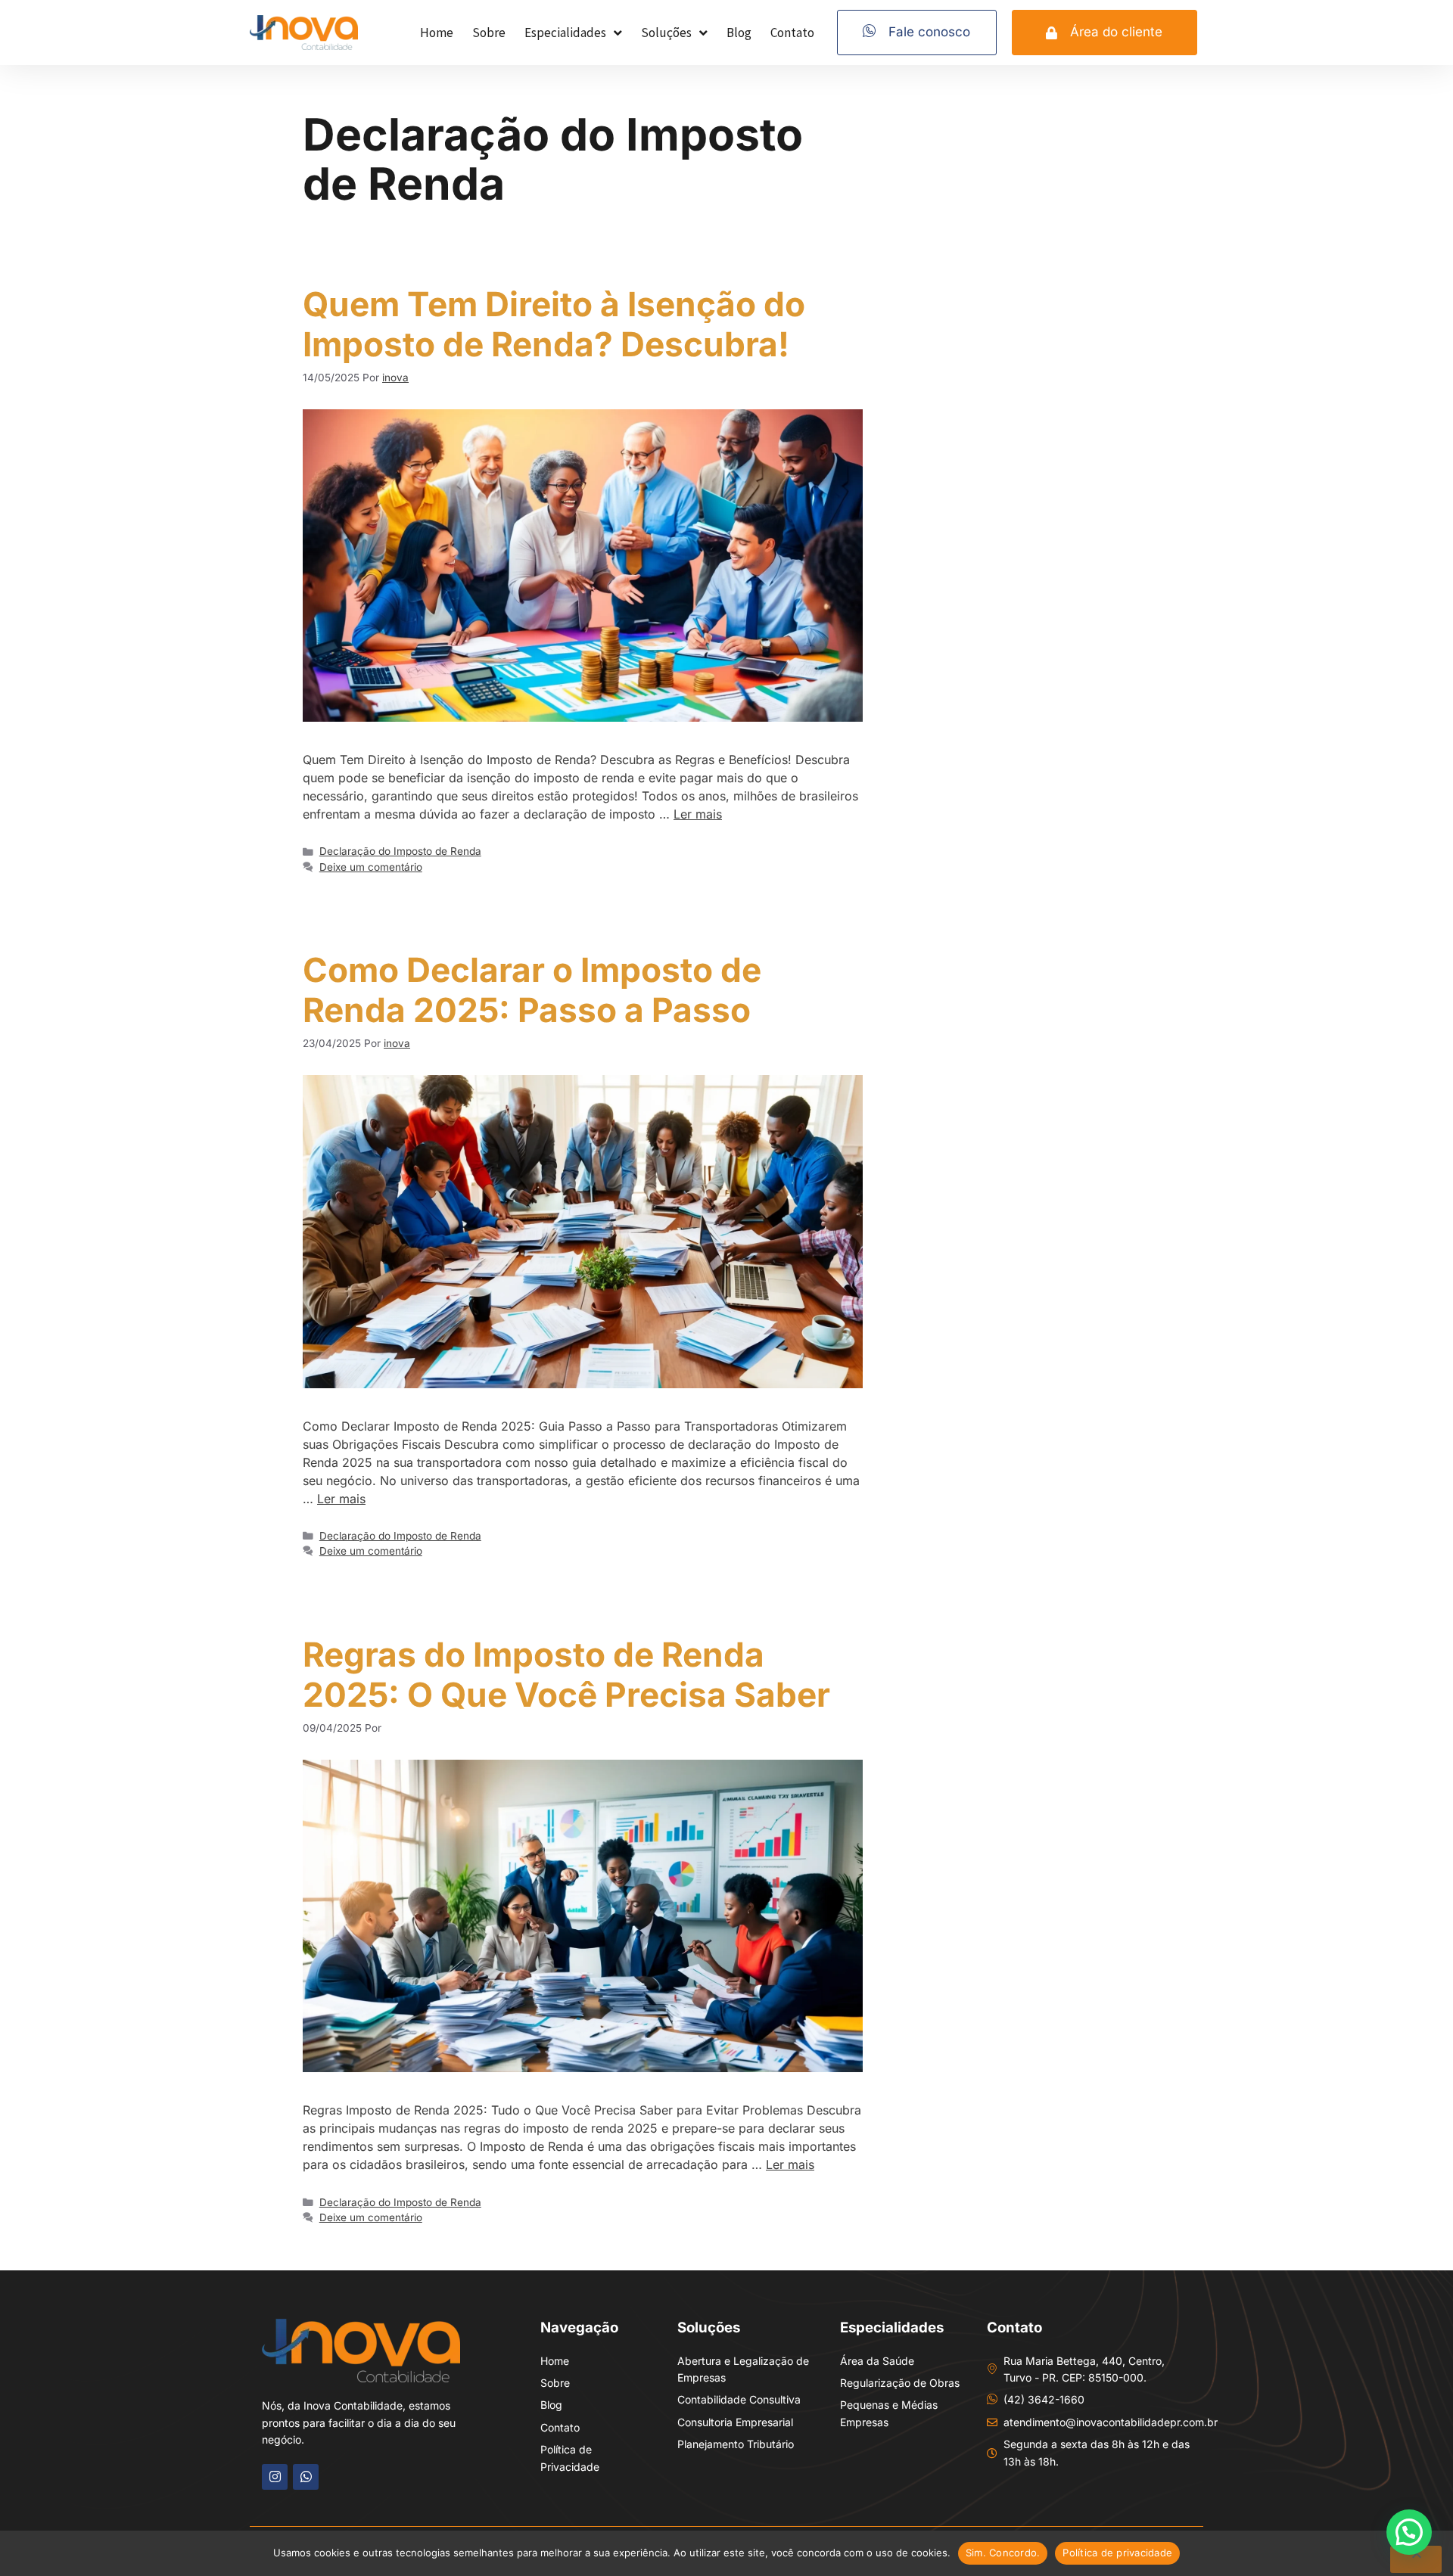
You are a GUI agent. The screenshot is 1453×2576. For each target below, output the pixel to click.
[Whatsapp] (306, 2477)
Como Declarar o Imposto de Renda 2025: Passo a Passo (532, 990)
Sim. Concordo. (1003, 2553)
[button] (1409, 2532)
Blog (739, 33)
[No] (1416, 2559)
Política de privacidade (1117, 2553)
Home (437, 33)
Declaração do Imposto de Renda (400, 851)
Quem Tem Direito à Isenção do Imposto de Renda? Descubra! (554, 324)
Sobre (489, 33)
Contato (792, 33)
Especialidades (565, 33)
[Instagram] (275, 2477)
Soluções (666, 33)
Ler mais (698, 814)
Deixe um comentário (371, 867)
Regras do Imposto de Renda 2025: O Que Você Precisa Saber (566, 1675)
